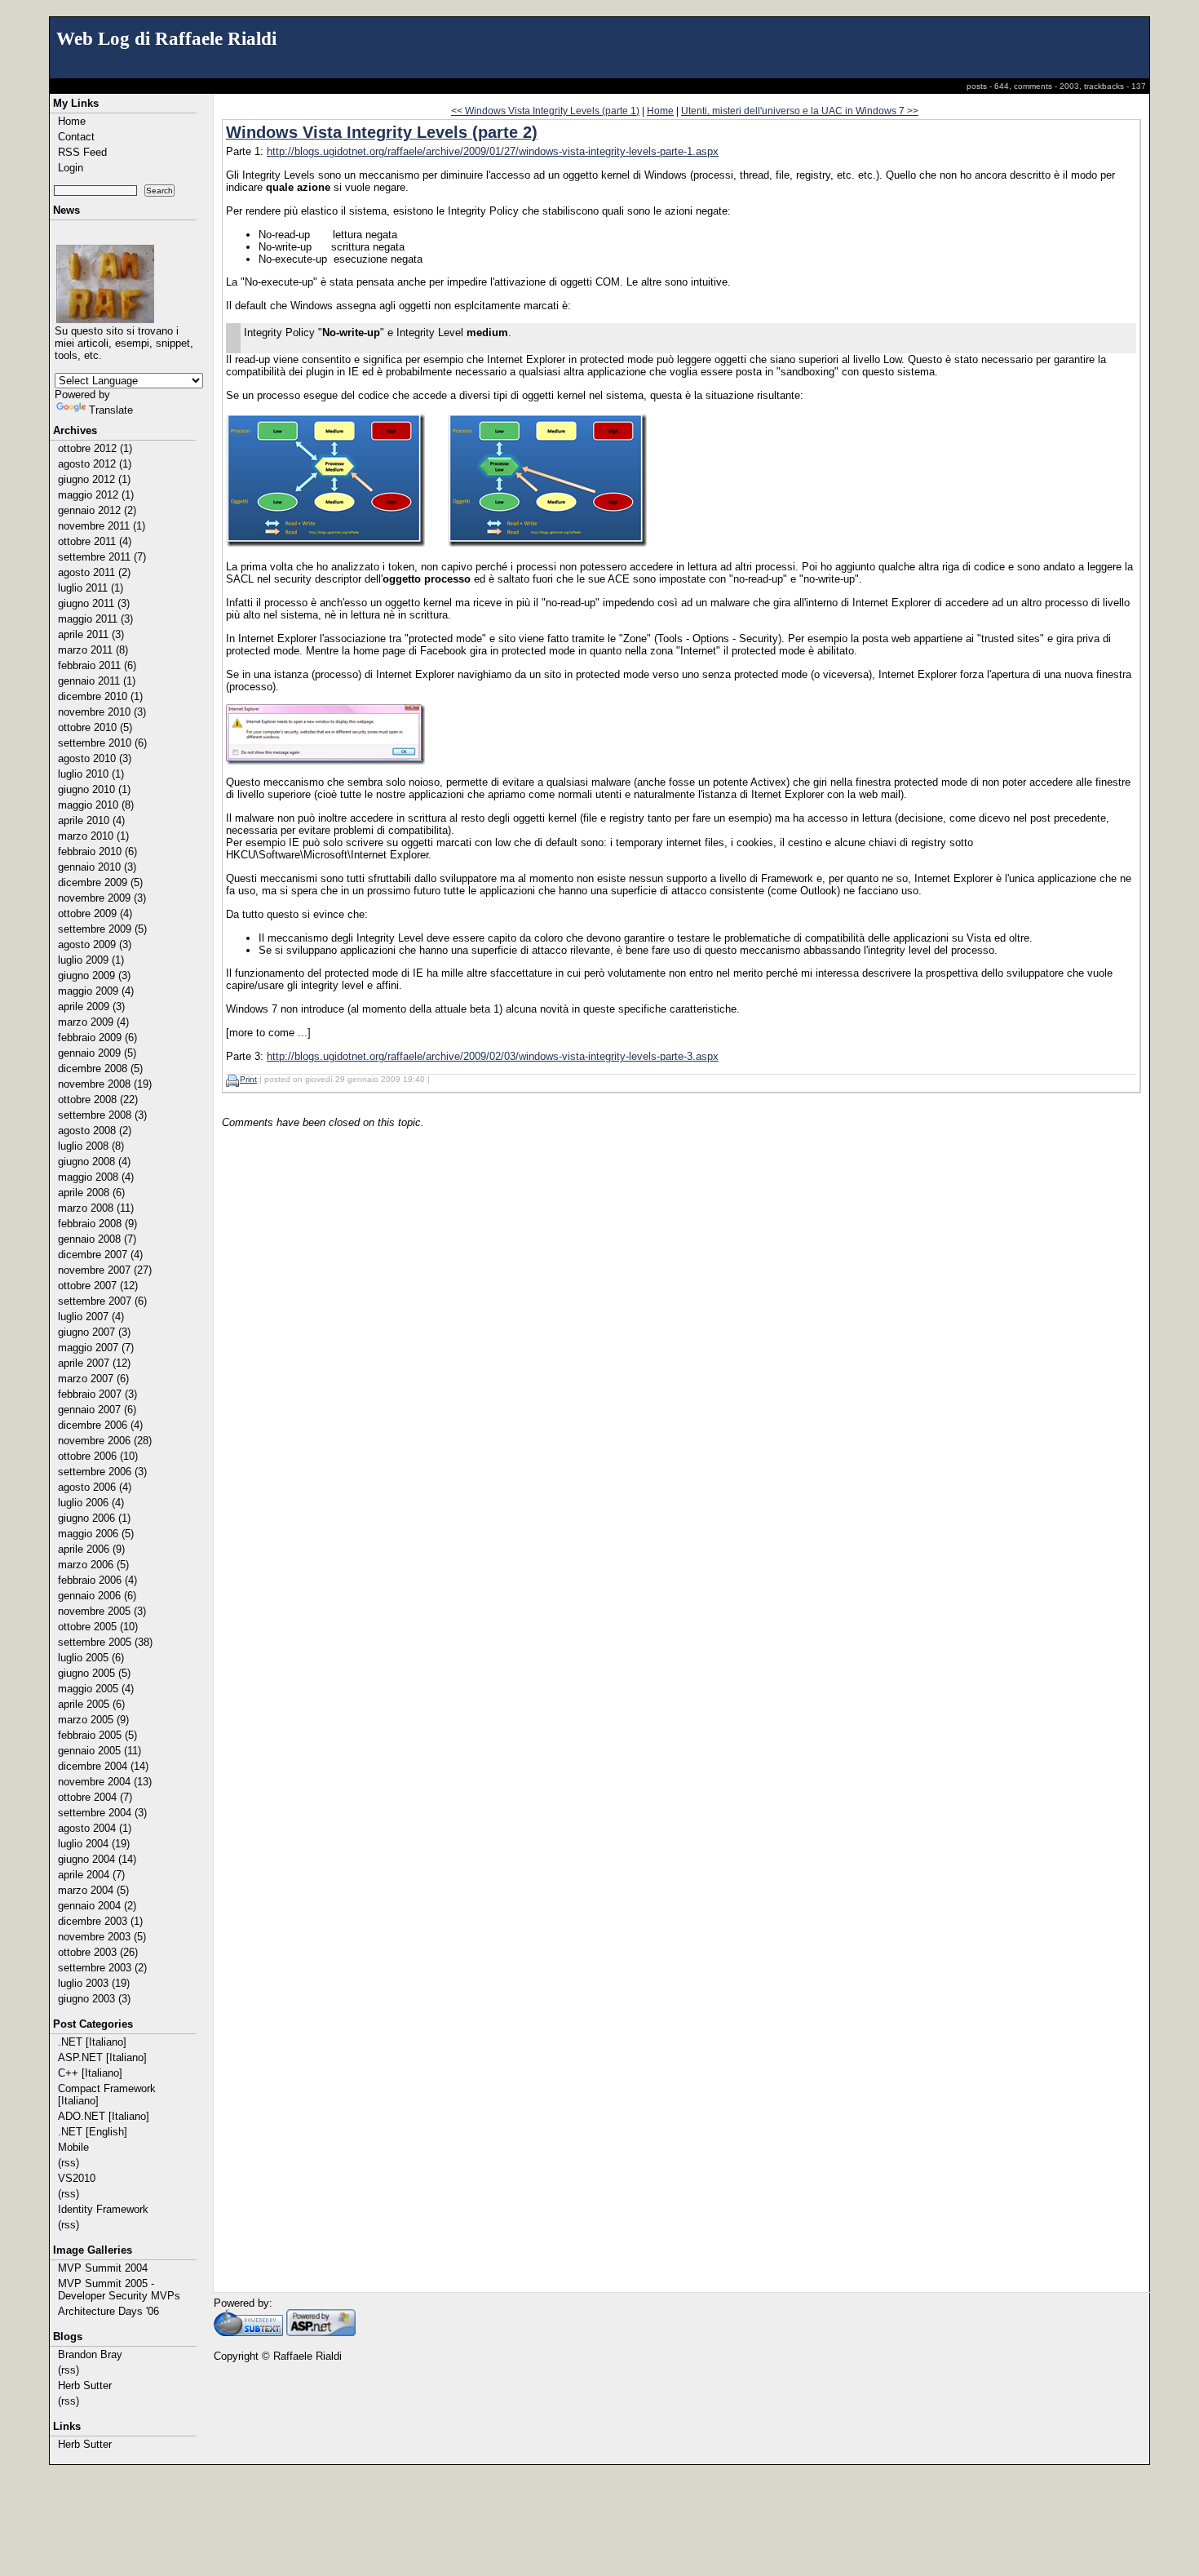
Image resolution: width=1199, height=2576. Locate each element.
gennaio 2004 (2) (97, 1906)
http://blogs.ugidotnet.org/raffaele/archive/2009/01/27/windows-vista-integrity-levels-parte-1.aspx (493, 151)
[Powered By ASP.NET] (321, 2332)
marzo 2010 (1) (93, 836)
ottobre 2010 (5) (95, 727)
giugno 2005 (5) (94, 1673)
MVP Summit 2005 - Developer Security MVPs (119, 2290)
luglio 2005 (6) (91, 1658)
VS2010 (77, 2178)
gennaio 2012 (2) (97, 510)
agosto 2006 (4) (95, 1487)
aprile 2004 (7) (91, 1875)
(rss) (69, 2163)
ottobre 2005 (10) (98, 1627)
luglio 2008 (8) (91, 1146)
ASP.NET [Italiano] (102, 2057)
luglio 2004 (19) (94, 1844)
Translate (111, 410)
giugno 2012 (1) (94, 479)
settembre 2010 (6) (102, 743)
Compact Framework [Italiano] (107, 2095)
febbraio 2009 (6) (97, 1037)
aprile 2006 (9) (91, 1549)
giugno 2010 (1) (94, 789)
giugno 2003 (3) (94, 1999)
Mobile (73, 2147)
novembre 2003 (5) (102, 1937)
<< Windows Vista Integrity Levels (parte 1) (545, 111)
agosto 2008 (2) (95, 1131)
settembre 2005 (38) (105, 1642)
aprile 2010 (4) (91, 820)
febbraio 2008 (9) (97, 1224)
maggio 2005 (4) (96, 1689)
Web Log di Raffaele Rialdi (166, 38)
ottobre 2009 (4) (95, 913)
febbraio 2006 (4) (97, 1580)
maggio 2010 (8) (96, 805)
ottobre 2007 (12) (98, 1286)
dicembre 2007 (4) (100, 1255)
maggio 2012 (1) (96, 495)
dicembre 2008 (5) (100, 1069)
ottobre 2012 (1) (95, 448)
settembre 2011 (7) (102, 557)
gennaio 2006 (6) (97, 1596)
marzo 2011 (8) (93, 650)
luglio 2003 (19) (94, 1983)
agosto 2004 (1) (95, 1828)
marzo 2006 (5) (93, 1565)
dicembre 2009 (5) (100, 882)
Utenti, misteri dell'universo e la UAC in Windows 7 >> (800, 111)
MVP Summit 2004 (103, 2268)
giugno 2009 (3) (94, 975)
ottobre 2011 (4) (95, 541)
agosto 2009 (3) (95, 944)
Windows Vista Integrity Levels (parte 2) (382, 132)
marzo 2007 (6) (93, 1379)
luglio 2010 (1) (91, 774)
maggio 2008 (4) (96, 1177)
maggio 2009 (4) (96, 991)
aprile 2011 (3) (91, 634)
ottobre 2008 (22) (98, 1100)
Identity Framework (103, 2209)
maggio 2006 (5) (96, 1534)
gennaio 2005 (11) (100, 1751)
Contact (76, 137)
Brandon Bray (90, 2354)
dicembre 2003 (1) (100, 1921)
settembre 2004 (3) (102, 1813)
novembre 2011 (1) (102, 526)
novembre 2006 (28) (105, 1441)
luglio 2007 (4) (91, 1317)
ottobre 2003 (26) (98, 1952)
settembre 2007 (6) (102, 1301)
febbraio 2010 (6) (97, 851)
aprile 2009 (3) (91, 1006)
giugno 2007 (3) (94, 1332)
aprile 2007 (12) (94, 1363)
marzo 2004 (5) (93, 1890)
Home (72, 121)
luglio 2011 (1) (91, 588)
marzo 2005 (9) (93, 1720)
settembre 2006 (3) (102, 1472)
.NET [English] (93, 2132)
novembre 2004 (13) (105, 1782)
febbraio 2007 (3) (97, 1394)
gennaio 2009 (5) (97, 1053)
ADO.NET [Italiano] (104, 2116)
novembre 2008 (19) (105, 1084)
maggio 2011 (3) (95, 619)
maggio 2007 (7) (96, 1348)
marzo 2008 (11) (96, 1208)
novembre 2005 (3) (102, 1611)
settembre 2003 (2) (102, 1968)
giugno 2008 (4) (94, 1162)
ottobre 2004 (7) (95, 1797)
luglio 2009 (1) (91, 960)
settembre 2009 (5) (102, 929)
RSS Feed (82, 152)
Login (71, 168)
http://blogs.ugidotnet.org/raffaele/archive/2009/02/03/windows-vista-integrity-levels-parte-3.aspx (493, 1056)
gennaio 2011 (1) (97, 681)
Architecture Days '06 (108, 2311)
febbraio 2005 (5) (97, 1735)
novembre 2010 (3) (102, 712)
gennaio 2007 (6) (97, 1410)
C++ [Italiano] (90, 2073)
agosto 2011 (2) (94, 572)
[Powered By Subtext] (248, 2332)
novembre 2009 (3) (102, 898)
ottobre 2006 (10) (98, 1456)
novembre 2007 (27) (105, 1270)
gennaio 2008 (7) (97, 1239)
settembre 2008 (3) (102, 1115)
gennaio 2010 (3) (97, 867)
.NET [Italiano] (92, 2042)
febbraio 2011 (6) (97, 665)
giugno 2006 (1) (94, 1518)
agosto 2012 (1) (95, 464)
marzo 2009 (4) (93, 1022)
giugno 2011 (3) (94, 603)
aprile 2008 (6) (91, 1193)
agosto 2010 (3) (95, 758)
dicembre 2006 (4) (100, 1425)
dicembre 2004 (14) (103, 1766)
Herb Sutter (85, 2385)
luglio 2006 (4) (91, 1503)
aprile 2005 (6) (91, 1704)
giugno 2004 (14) (97, 1859)
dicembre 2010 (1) (100, 696)
